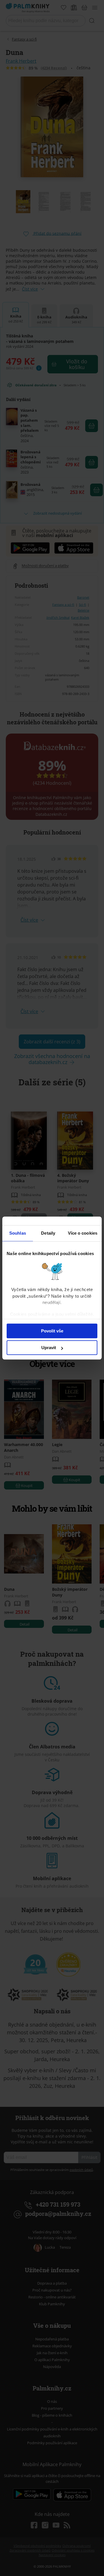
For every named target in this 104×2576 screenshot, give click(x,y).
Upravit (49, 1348)
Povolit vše (52, 1331)
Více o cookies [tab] (83, 1233)
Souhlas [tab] (18, 1233)
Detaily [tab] (48, 1233)
